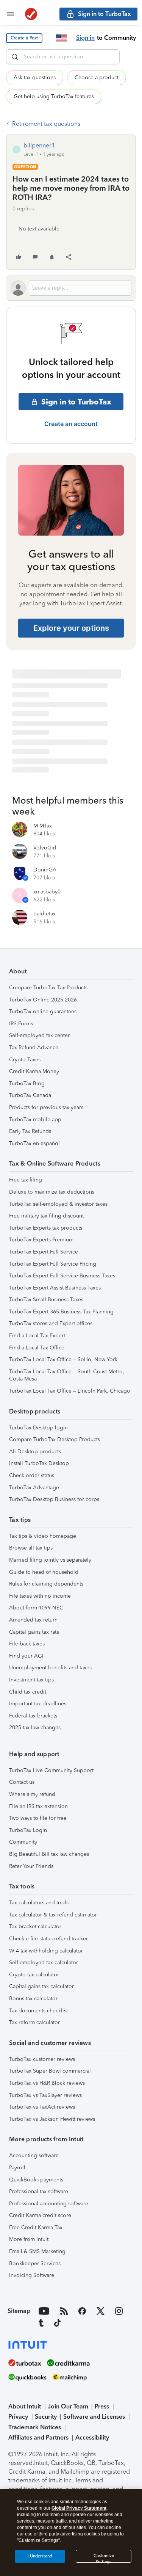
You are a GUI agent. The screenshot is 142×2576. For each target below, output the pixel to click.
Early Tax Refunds (30, 1131)
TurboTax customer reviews (42, 2059)
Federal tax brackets (33, 1716)
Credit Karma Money (34, 1071)
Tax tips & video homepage (43, 1536)
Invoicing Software (32, 2275)
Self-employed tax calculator (44, 1963)
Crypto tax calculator (34, 1975)
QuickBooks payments (36, 2180)
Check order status (32, 1475)
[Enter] (15, 57)
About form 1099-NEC (36, 1608)
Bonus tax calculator (33, 1999)
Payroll (17, 2168)
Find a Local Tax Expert (37, 1336)
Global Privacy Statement (79, 2508)
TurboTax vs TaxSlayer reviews (45, 2095)
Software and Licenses (94, 2417)
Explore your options (71, 628)
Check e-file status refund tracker (48, 1939)
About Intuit (25, 2406)
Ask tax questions (35, 78)
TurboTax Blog (27, 1084)
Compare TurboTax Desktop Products (55, 1439)
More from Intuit (29, 2239)
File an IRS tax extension (38, 1806)
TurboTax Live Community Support (51, 1770)
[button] (24, 38)
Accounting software (34, 2155)
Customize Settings (104, 2558)
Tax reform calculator (34, 2022)
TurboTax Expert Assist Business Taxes (55, 1288)
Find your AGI (26, 1656)
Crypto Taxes (25, 1060)
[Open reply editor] (71, 288)
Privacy (18, 2417)
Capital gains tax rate (34, 1632)
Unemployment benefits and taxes (50, 1668)
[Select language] (61, 38)
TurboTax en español (34, 1143)
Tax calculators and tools (39, 1903)
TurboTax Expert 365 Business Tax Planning (61, 1312)
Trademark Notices (35, 2427)
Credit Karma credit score (40, 2215)
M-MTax (43, 826)
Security (46, 2417)
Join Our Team (68, 2406)
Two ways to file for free (38, 1818)
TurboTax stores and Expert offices (51, 1323)
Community (23, 1842)
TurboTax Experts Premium (41, 1240)
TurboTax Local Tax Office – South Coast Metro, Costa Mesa (67, 1375)
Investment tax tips (31, 1680)
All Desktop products (35, 1452)
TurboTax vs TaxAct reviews (42, 2107)
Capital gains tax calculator (41, 1986)
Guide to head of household (44, 1572)
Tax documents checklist (38, 2011)
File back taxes (27, 1644)
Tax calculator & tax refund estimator (53, 1915)
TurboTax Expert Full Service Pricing (53, 1264)
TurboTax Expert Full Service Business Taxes (62, 1276)
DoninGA (45, 870)
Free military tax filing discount (46, 1216)
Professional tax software (39, 2191)
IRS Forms (21, 1024)
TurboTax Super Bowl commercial (50, 2071)
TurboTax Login (28, 1830)
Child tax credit (28, 1692)
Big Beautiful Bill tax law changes (49, 1854)
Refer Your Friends (31, 1866)
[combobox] (63, 57)
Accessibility (92, 2437)
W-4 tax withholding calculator (46, 1951)
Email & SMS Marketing (37, 2251)
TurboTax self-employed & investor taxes (58, 1204)
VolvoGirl (45, 848)
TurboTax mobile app (35, 1120)
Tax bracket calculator (35, 1927)
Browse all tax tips (31, 1548)
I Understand (40, 2556)
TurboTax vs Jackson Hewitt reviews (52, 2119)
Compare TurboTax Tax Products (48, 988)
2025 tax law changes (35, 1728)
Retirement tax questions (46, 124)
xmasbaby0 (47, 892)
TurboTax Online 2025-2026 (43, 1000)
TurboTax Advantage (34, 1488)
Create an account (71, 424)
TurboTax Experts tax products (46, 1228)
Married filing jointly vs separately (50, 1560)
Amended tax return (33, 1620)
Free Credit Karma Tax (36, 2227)
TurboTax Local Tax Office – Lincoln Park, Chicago (70, 1391)
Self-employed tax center (39, 1035)
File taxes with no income (40, 1596)
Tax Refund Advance (34, 1047)
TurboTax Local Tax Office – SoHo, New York (63, 1359)
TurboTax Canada (30, 1095)
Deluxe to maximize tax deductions (52, 1192)
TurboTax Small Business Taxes (46, 1300)
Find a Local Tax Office (37, 1348)
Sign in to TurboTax (76, 402)
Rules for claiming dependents (46, 1584)
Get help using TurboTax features (54, 96)
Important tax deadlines (38, 1704)
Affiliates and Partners (38, 2437)
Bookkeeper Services (35, 2263)
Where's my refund (32, 1794)
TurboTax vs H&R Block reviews (47, 2083)
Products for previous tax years (46, 1107)
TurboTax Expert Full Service (44, 1252)
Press (102, 2406)
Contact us (22, 1782)
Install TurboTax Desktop (39, 1463)
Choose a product (97, 78)
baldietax (44, 914)
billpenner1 (39, 145)
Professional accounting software (49, 2204)
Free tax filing (26, 1180)
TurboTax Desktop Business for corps (54, 1499)
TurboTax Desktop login (38, 1428)
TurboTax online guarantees (43, 1011)
